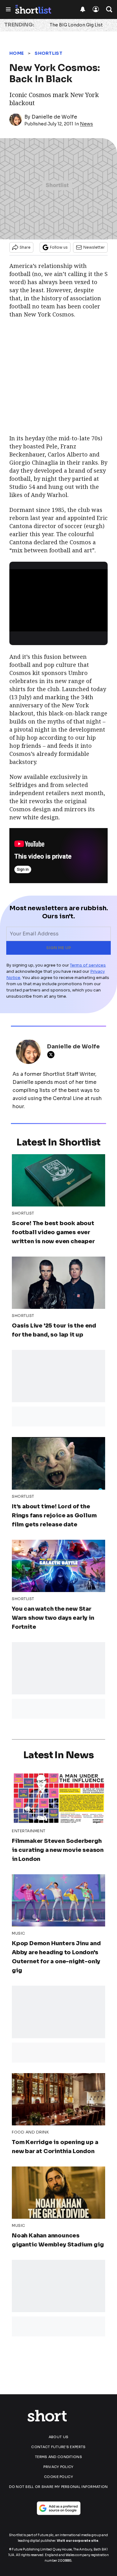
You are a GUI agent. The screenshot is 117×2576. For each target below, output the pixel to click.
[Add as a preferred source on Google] (59, 2508)
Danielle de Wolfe (54, 117)
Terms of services (88, 965)
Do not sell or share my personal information (58, 2487)
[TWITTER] (52, 1055)
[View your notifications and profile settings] (83, 9)
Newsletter (94, 247)
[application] (58, 597)
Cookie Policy (58, 2477)
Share (25, 247)
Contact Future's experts (58, 2447)
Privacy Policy (58, 2467)
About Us (58, 2437)
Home (17, 53)
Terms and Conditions (58, 2457)
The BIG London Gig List (76, 25)
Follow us (59, 247)
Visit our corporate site (78, 2541)
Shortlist (49, 53)
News (86, 124)
